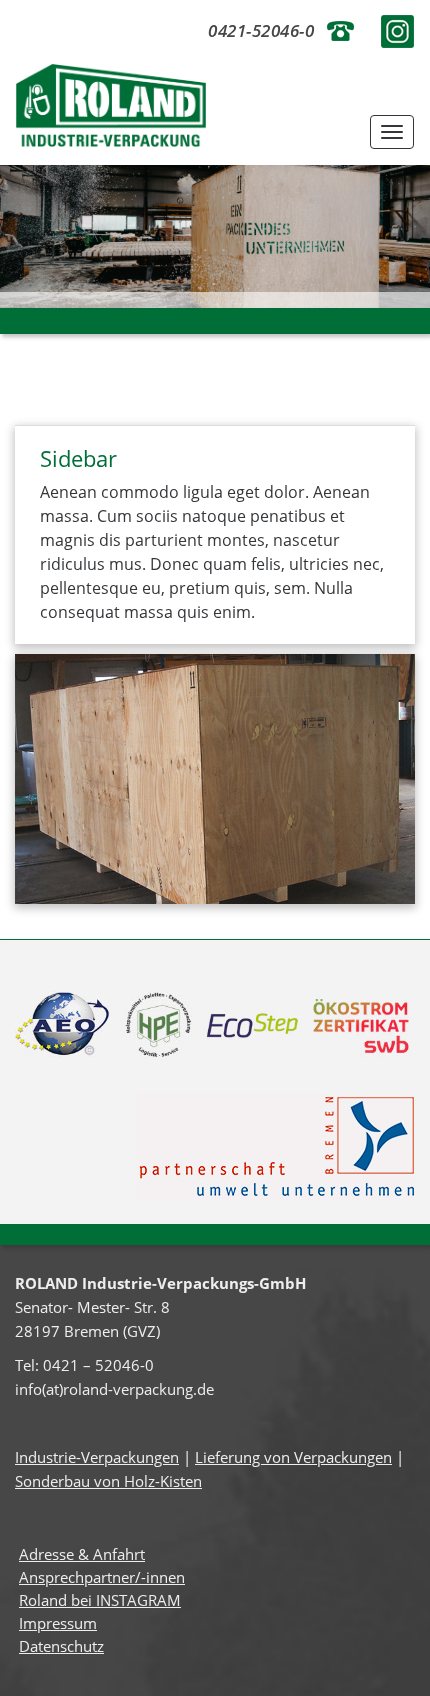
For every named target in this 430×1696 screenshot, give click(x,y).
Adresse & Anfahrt (82, 1554)
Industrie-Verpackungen (97, 1457)
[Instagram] (397, 29)
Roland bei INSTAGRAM (100, 1600)
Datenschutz (61, 1646)
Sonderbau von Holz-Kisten (108, 1481)
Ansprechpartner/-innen (102, 1577)
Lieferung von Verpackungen (293, 1457)
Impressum (58, 1623)
